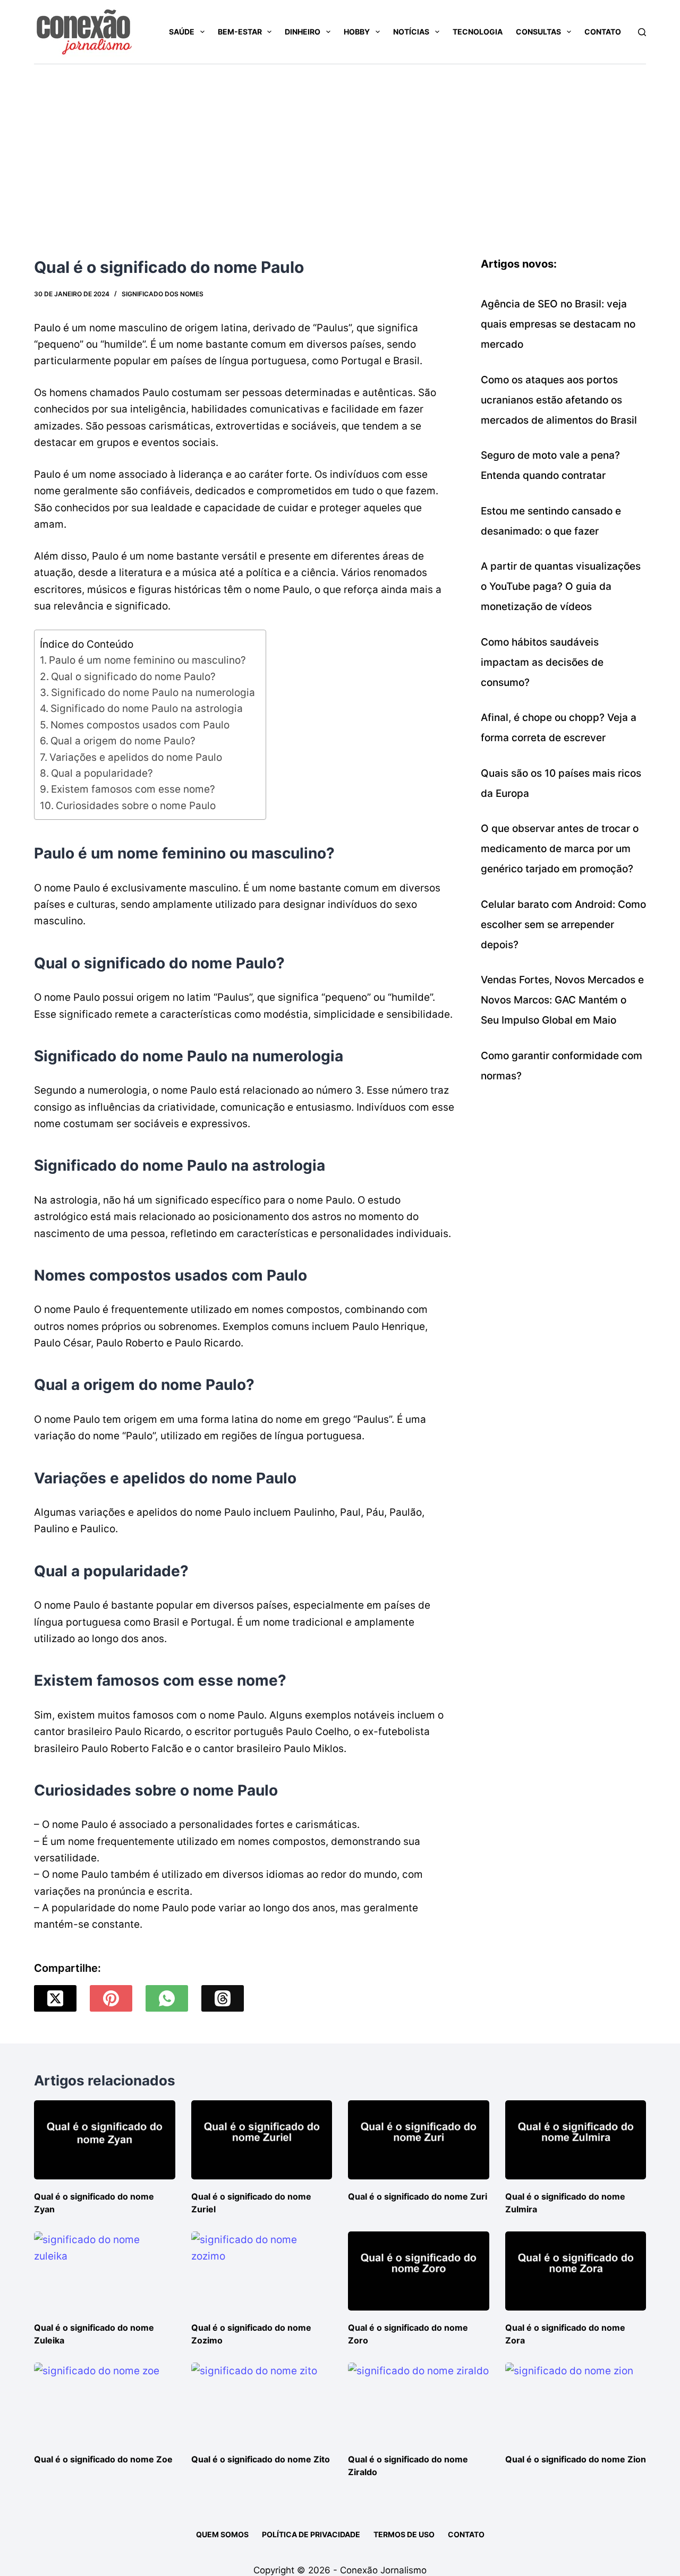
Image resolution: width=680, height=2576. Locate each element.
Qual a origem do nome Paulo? (123, 741)
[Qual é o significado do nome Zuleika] (105, 2271)
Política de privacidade (311, 2534)
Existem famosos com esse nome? (133, 789)
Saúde (182, 32)
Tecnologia (478, 32)
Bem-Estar (240, 32)
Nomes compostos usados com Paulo (140, 725)
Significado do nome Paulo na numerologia (153, 693)
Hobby (357, 32)
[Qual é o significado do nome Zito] (262, 2402)
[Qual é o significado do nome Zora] (576, 2271)
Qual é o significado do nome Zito (261, 2459)
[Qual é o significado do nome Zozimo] (262, 2271)
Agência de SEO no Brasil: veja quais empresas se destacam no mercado (558, 324)
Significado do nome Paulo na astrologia (147, 709)
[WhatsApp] (167, 1998)
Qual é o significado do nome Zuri (418, 2196)
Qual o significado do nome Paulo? (133, 677)
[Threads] (223, 1998)
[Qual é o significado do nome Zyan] (105, 2140)
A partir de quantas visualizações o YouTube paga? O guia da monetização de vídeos (561, 586)
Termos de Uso (404, 2534)
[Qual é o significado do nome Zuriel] (262, 2140)
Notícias (411, 32)
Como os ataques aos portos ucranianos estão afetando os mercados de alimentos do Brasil (559, 400)
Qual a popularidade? (102, 773)
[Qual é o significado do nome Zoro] (419, 2271)
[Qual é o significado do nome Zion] (576, 2402)
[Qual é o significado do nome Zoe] (105, 2402)
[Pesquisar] (642, 32)
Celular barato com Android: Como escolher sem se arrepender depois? (563, 925)
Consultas (538, 32)
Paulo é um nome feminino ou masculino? (147, 660)
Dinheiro (303, 32)
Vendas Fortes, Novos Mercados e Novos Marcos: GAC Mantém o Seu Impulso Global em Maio (562, 1000)
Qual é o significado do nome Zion (576, 2459)
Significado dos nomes (163, 294)
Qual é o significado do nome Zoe (103, 2459)
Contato (603, 32)
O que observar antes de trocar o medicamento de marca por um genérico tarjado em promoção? (560, 849)
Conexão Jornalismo (383, 2570)
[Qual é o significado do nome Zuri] (419, 2140)
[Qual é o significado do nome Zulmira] (576, 2140)
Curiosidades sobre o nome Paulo (136, 806)
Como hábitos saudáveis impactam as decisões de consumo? (542, 662)
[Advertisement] (340, 144)
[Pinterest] (111, 1998)
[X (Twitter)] (55, 1998)
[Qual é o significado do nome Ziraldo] (419, 2402)
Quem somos (222, 2534)
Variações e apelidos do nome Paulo (136, 757)
